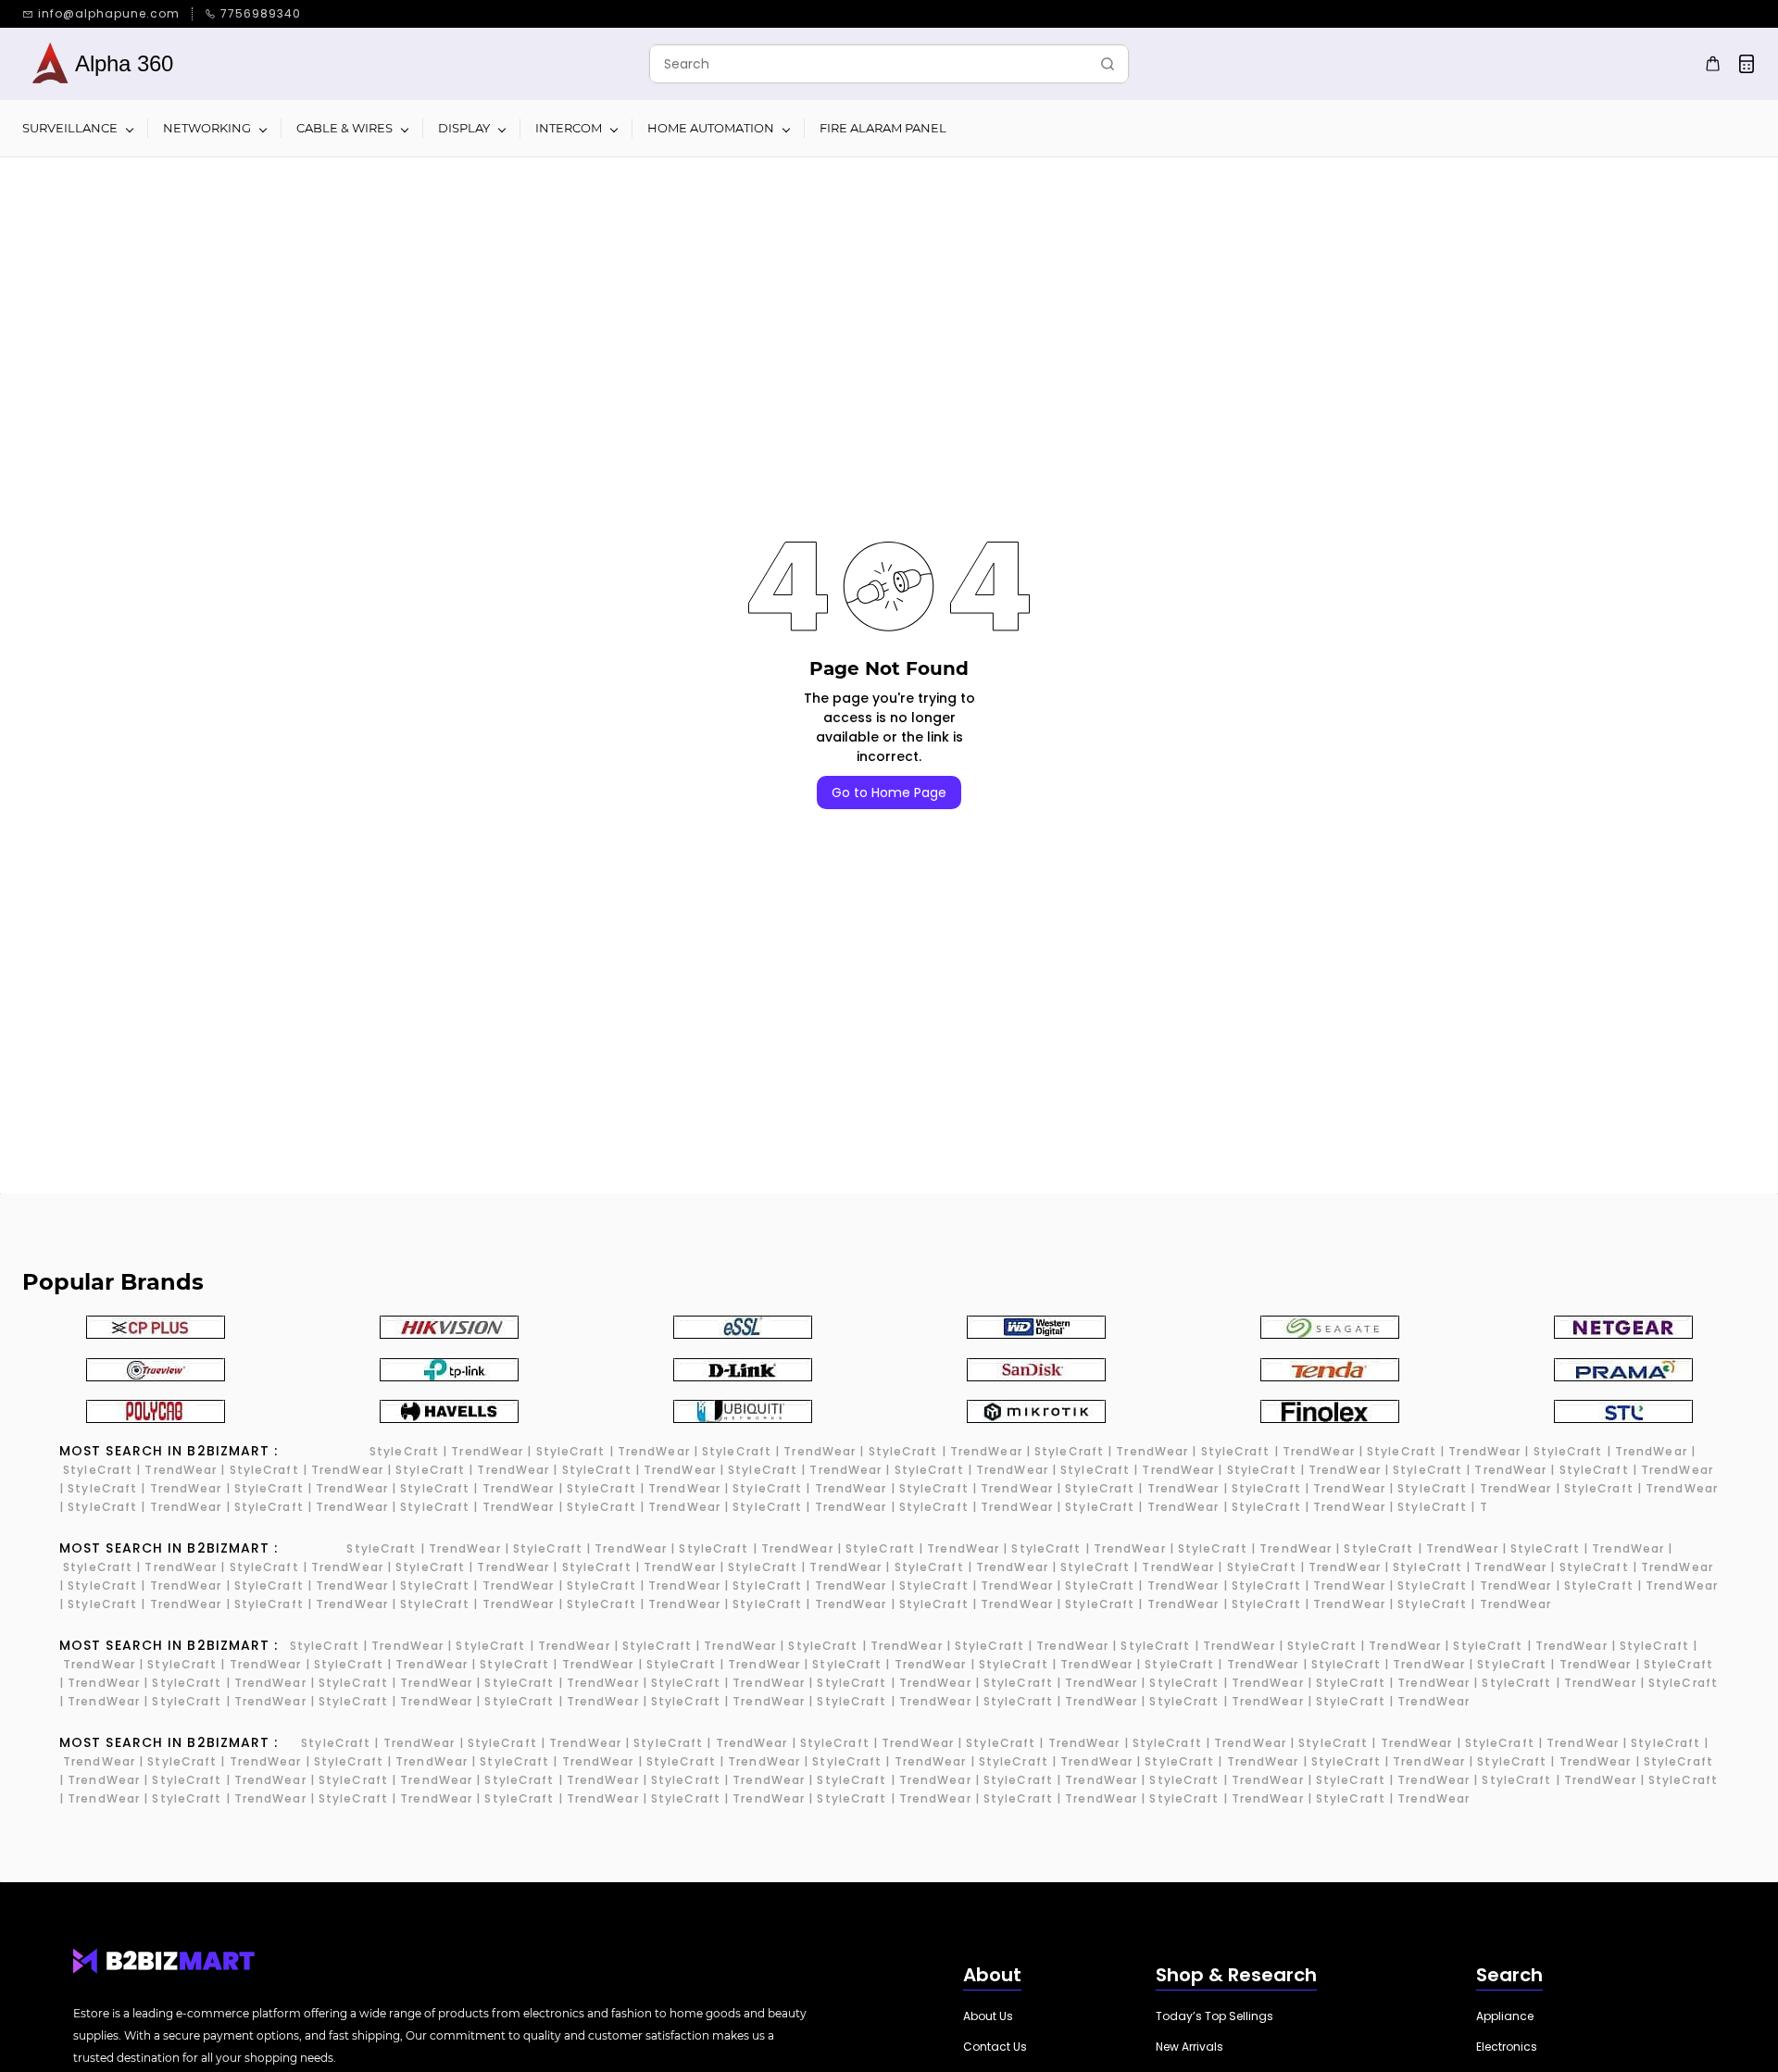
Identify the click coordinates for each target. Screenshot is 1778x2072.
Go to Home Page (889, 793)
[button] (988, 2016)
